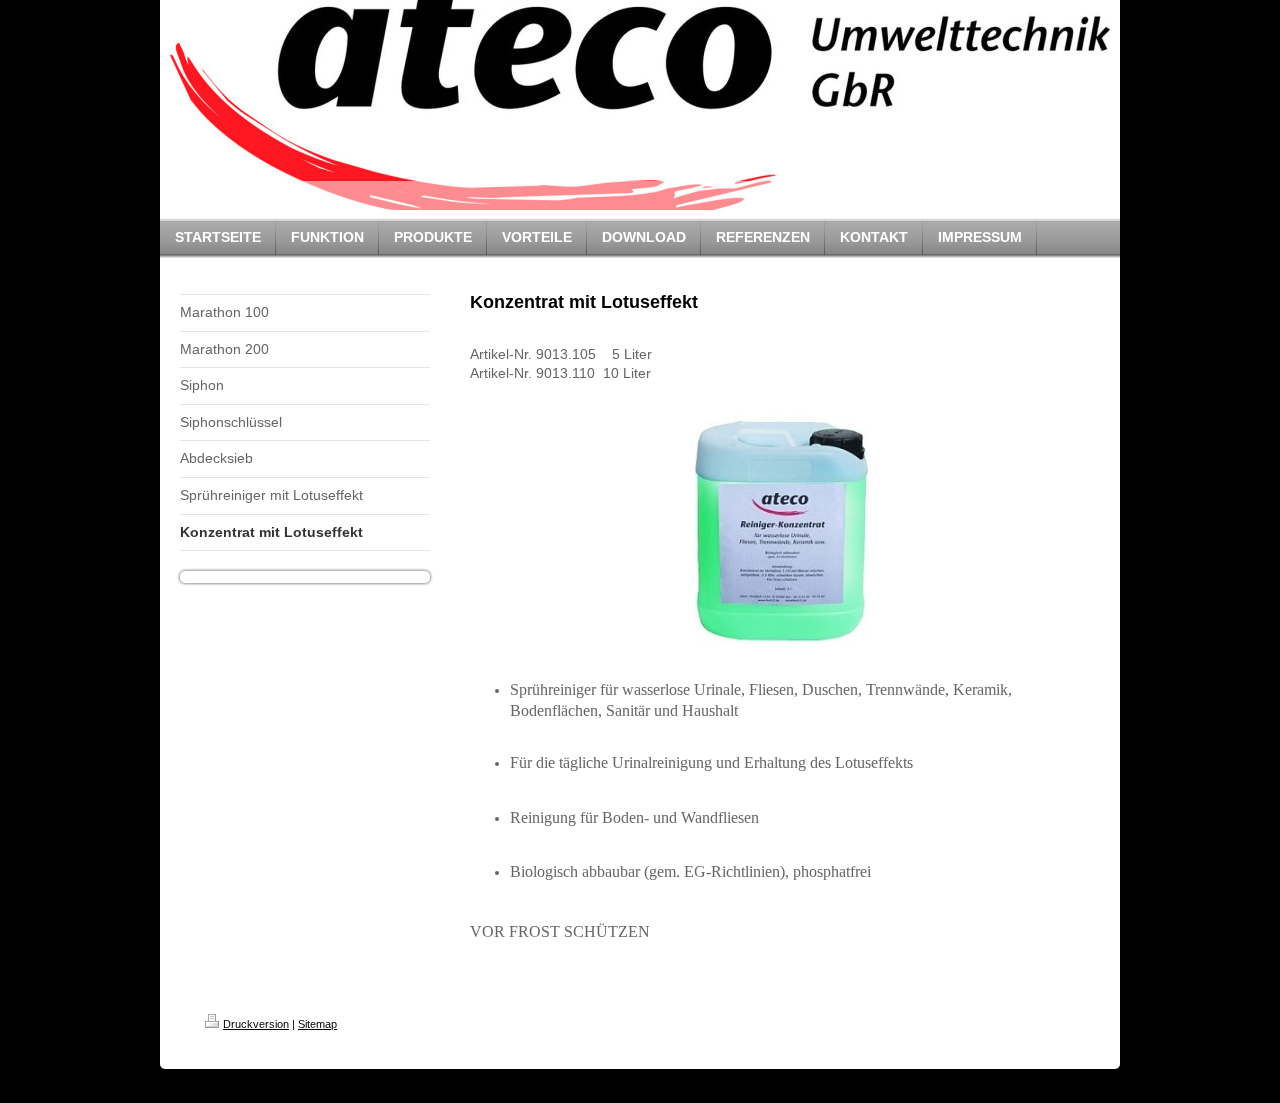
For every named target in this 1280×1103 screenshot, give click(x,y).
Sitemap (317, 1024)
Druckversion (256, 1024)
